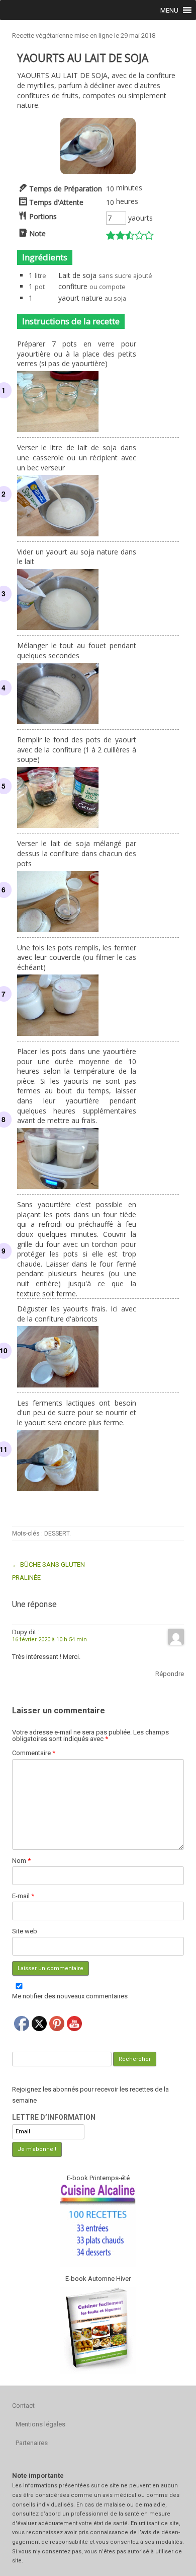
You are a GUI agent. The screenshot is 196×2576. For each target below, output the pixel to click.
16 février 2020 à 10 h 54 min (50, 1640)
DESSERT (57, 1534)
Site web (25, 1931)
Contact (23, 2406)
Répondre (170, 1674)
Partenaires (32, 2443)
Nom (21, 1861)
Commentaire (34, 1753)
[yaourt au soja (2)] (98, 171)
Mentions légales (40, 2424)
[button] (169, 10)
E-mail (23, 1896)
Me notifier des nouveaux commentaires (70, 1996)
